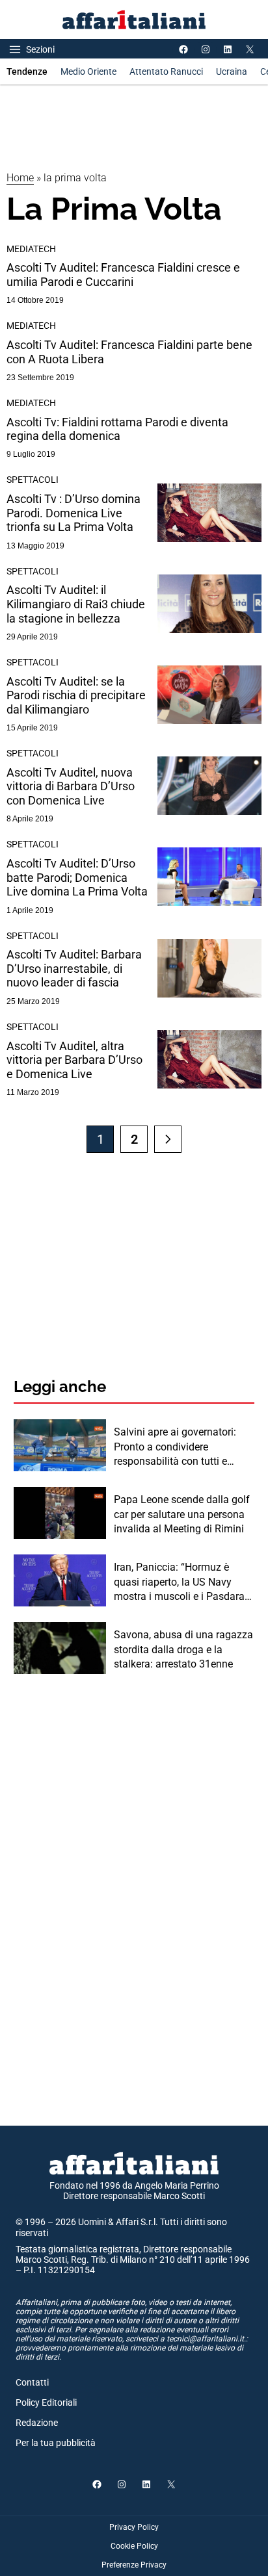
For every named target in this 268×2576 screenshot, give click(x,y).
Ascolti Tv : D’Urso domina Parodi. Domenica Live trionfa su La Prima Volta (74, 513)
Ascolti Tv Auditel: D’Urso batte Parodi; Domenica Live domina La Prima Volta (77, 877)
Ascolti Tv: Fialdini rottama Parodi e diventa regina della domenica (117, 429)
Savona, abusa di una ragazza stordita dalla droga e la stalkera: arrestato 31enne (183, 1649)
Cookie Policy (134, 2546)
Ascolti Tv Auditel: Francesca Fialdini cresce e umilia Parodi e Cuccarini (123, 275)
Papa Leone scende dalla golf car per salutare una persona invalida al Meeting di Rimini (182, 1514)
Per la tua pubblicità (56, 2443)
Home (20, 178)
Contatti (32, 2382)
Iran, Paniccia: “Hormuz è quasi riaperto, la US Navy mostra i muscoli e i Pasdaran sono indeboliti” (182, 1582)
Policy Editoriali (46, 2402)
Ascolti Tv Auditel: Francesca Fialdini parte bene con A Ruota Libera (129, 352)
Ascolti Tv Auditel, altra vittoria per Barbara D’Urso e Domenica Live (74, 1060)
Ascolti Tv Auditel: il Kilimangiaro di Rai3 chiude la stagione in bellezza (76, 604)
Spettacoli (33, 480)
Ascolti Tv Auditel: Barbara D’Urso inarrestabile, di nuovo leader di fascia (74, 968)
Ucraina (232, 71)
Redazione (37, 2423)
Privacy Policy (134, 2527)
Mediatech (31, 249)
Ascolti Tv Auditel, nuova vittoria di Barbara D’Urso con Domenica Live (71, 786)
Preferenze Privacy (134, 2565)
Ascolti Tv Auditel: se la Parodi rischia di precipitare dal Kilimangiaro (76, 695)
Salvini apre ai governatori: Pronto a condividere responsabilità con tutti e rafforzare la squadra (175, 1447)
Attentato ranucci (166, 71)
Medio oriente (88, 71)
